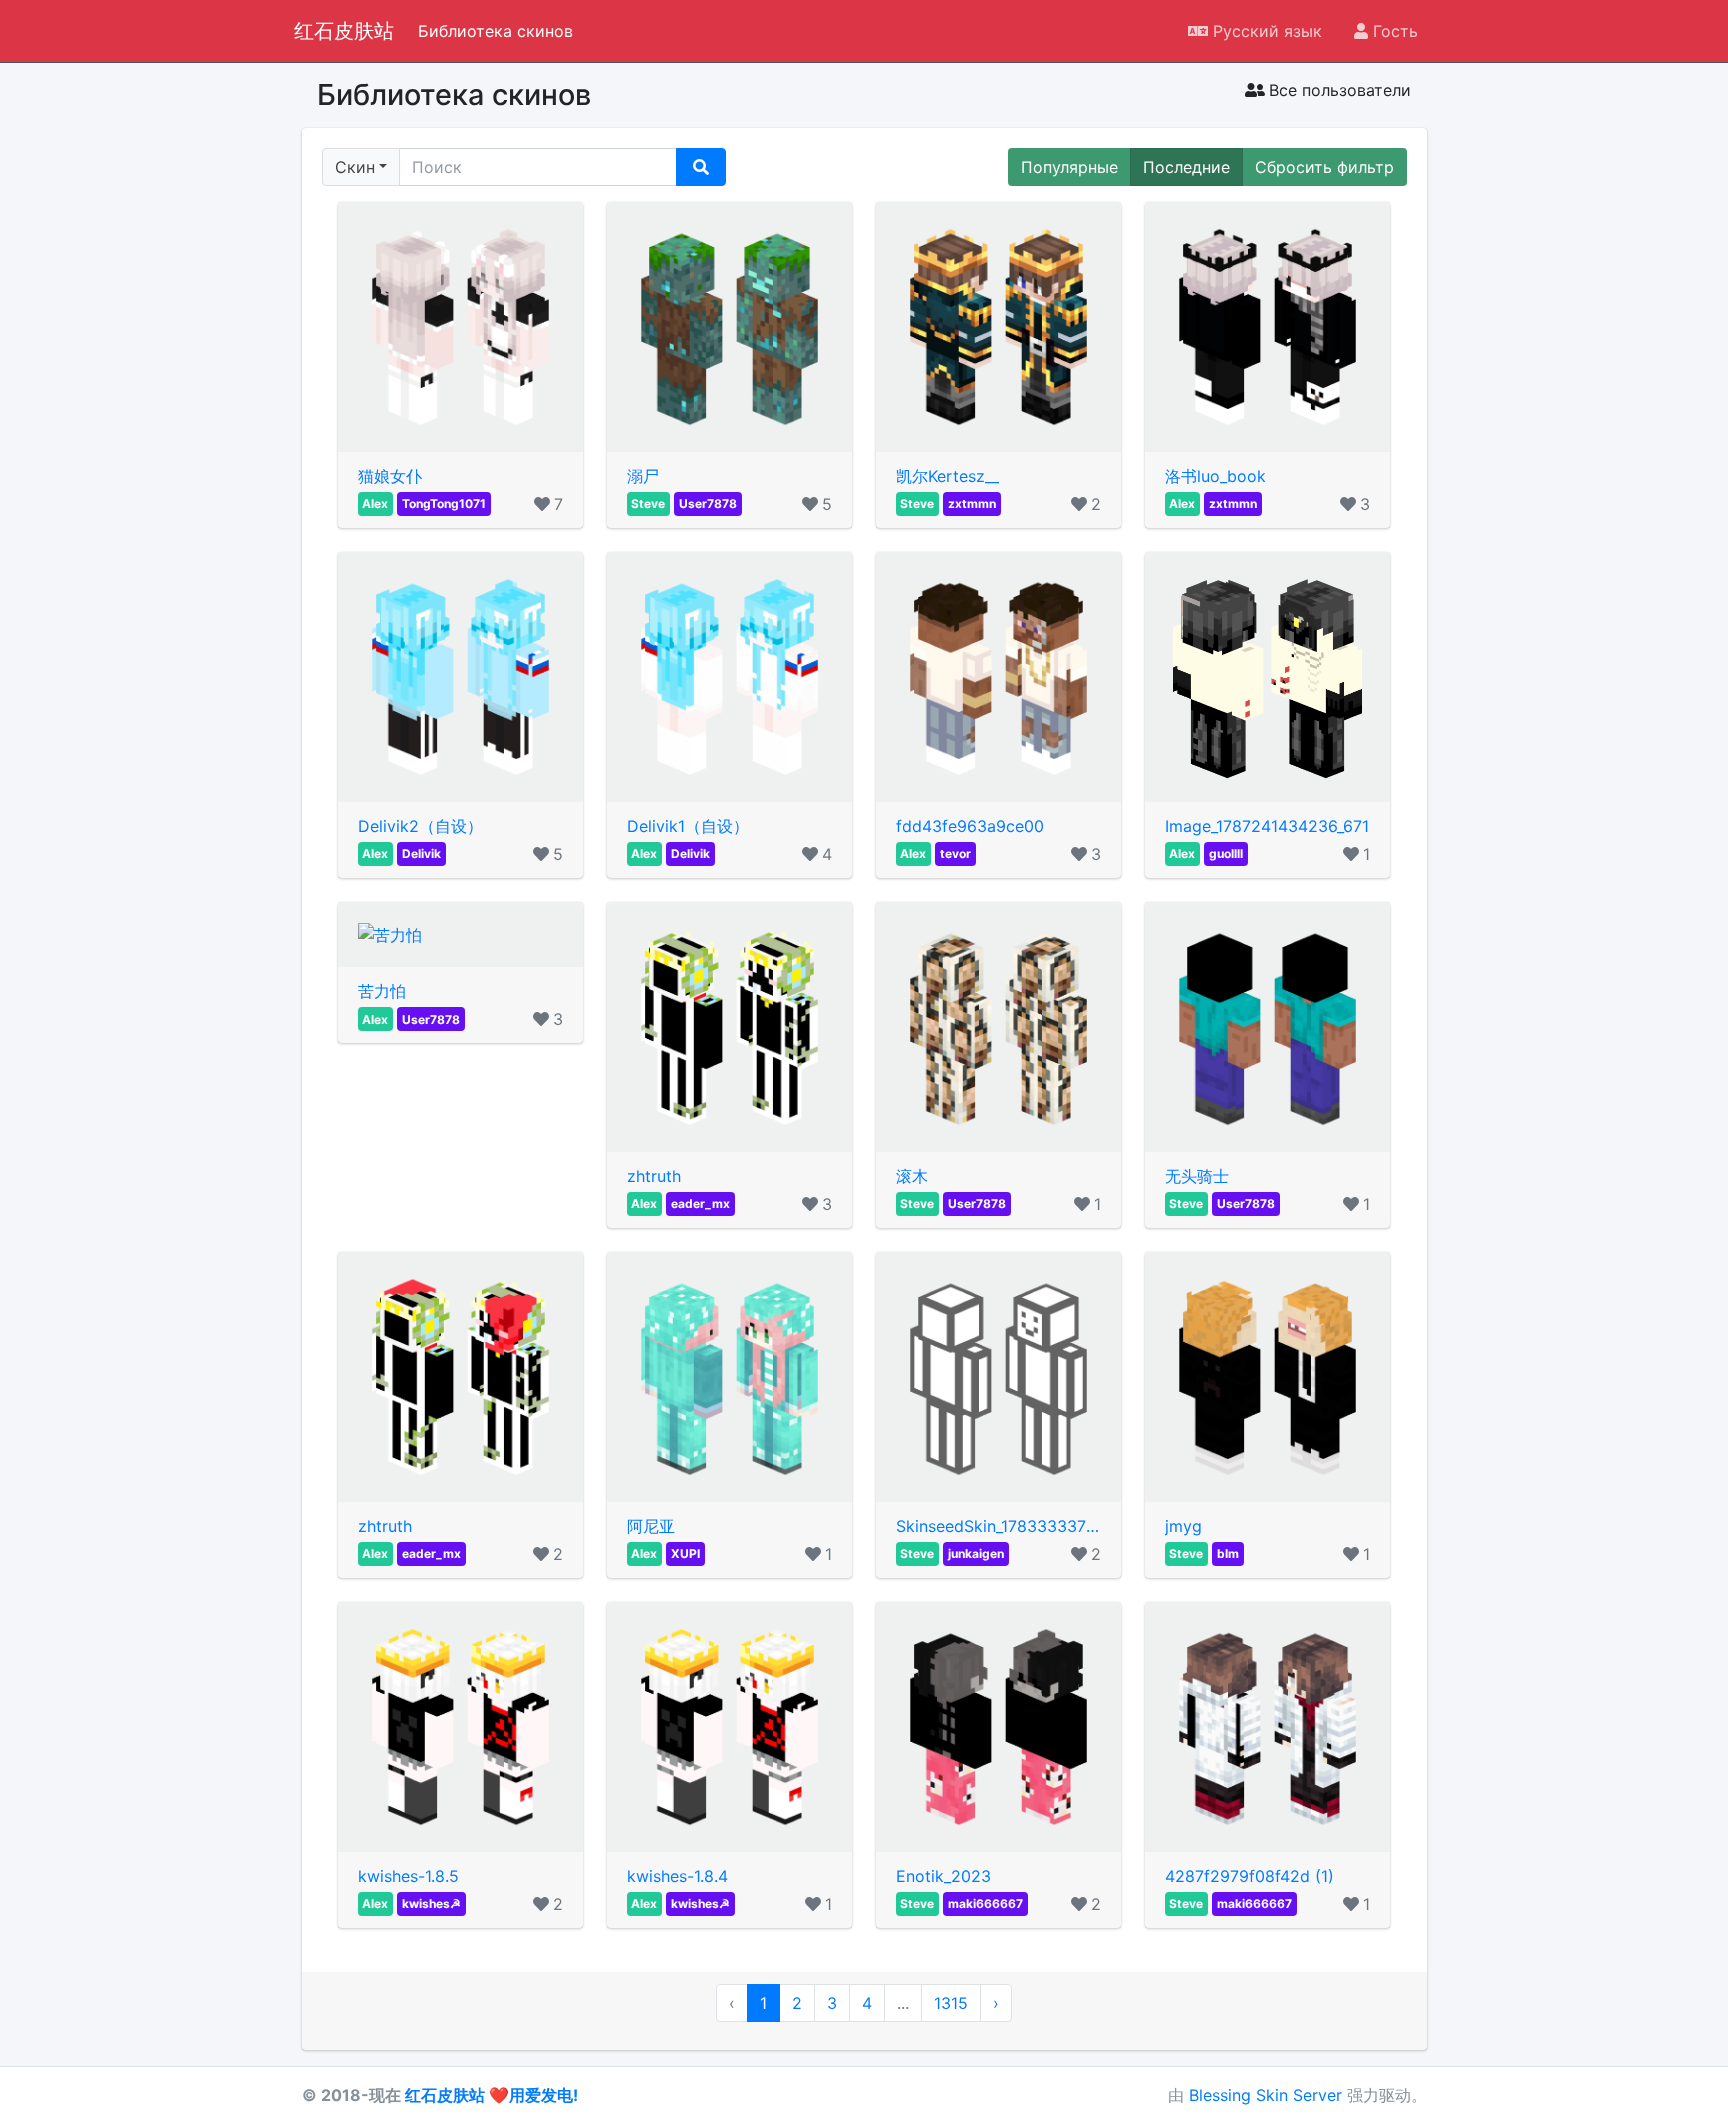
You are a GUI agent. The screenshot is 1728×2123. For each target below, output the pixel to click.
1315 (951, 2003)
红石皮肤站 (344, 28)
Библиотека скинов (495, 31)
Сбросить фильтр (1324, 167)
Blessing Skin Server (1265, 2095)
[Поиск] (701, 167)
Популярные (1069, 167)
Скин (355, 167)
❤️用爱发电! (533, 2095)
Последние (1186, 167)
